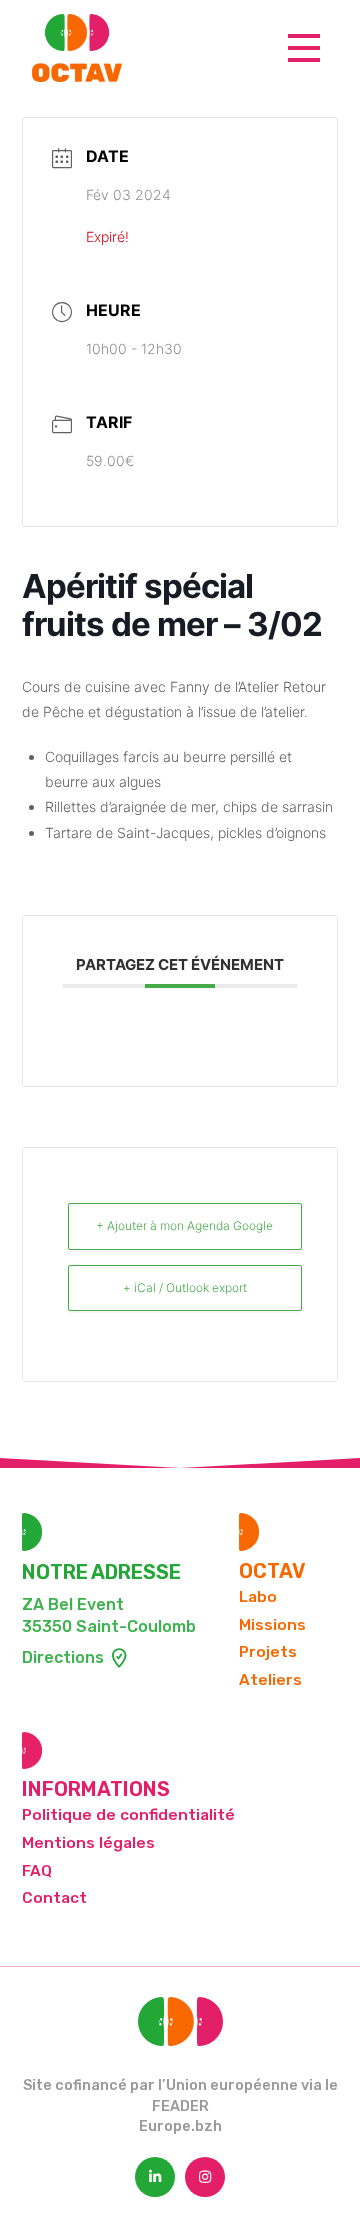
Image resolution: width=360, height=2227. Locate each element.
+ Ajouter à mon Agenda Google (184, 1225)
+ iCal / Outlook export (185, 1287)
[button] (304, 48)
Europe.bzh (180, 2126)
